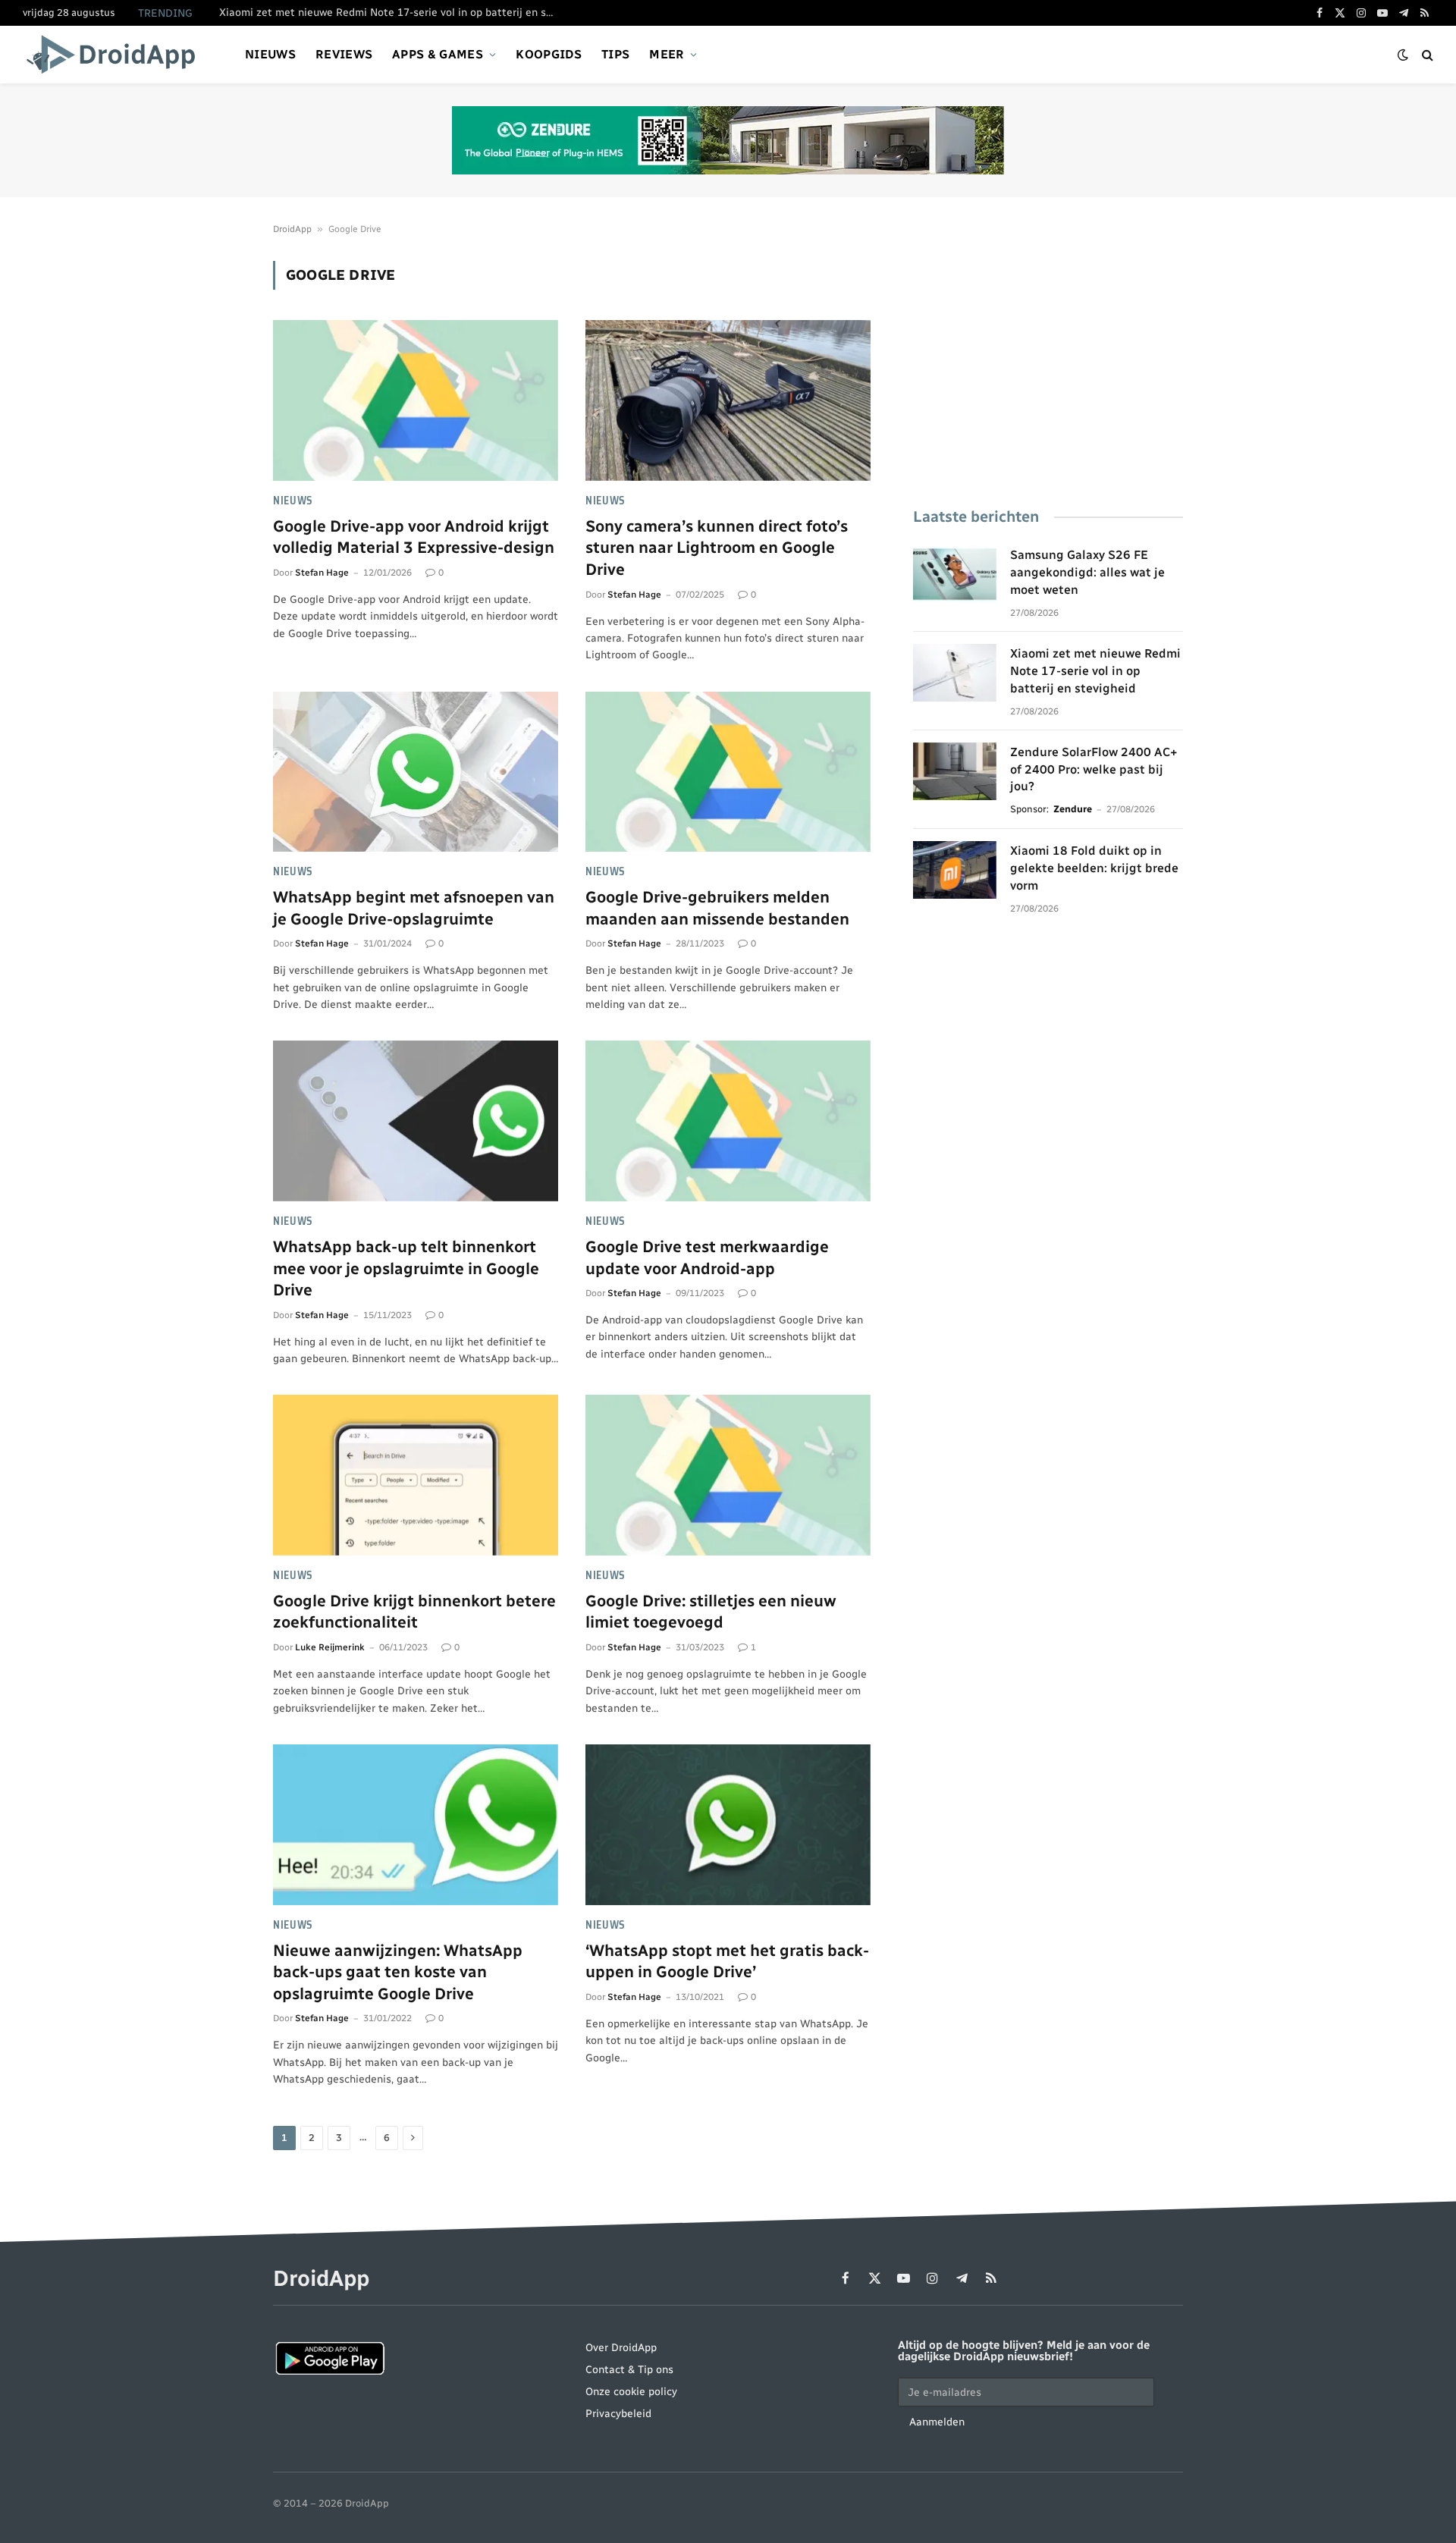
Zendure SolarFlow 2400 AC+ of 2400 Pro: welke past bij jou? (1094, 769)
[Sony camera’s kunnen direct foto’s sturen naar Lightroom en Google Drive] (728, 400)
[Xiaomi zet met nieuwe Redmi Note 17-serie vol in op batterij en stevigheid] (955, 673)
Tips (615, 54)
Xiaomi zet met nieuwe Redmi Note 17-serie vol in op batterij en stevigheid (390, 13)
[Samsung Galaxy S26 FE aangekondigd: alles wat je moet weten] (955, 574)
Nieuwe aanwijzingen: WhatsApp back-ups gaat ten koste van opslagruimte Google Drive (398, 1972)
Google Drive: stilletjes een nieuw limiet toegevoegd (711, 1612)
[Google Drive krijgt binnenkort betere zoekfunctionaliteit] (416, 1475)
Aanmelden (937, 2422)
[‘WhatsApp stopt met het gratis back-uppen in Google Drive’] (728, 1825)
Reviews (344, 54)
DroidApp (292, 229)
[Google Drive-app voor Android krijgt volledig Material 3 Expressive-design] (416, 400)
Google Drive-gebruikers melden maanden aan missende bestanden (717, 908)
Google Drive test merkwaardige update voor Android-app (707, 1257)
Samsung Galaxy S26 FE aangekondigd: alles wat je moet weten (1087, 572)
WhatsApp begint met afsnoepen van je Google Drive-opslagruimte (414, 908)
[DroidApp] (116, 55)
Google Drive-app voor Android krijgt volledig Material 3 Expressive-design (414, 537)
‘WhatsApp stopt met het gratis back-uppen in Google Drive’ (727, 1961)
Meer (667, 54)
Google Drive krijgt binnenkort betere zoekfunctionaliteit (414, 1612)
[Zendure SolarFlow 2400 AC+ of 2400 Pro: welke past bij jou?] (955, 771)
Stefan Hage (322, 573)
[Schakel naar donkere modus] (1403, 55)
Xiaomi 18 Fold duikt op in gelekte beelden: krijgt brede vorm (1094, 868)
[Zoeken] (1426, 55)
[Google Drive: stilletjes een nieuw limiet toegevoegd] (728, 1475)
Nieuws (270, 54)
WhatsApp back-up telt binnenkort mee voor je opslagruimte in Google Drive (406, 1268)
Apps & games (438, 54)
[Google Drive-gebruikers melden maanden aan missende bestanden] (728, 772)
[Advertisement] (1048, 367)
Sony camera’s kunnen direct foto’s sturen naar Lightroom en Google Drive (717, 548)
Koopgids (549, 54)
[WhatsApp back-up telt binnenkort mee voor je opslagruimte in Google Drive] (416, 1121)
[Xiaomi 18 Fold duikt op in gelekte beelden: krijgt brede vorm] (955, 870)
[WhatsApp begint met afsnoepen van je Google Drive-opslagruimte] (416, 772)
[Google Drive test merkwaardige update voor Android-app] (728, 1121)
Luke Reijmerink (330, 1647)
